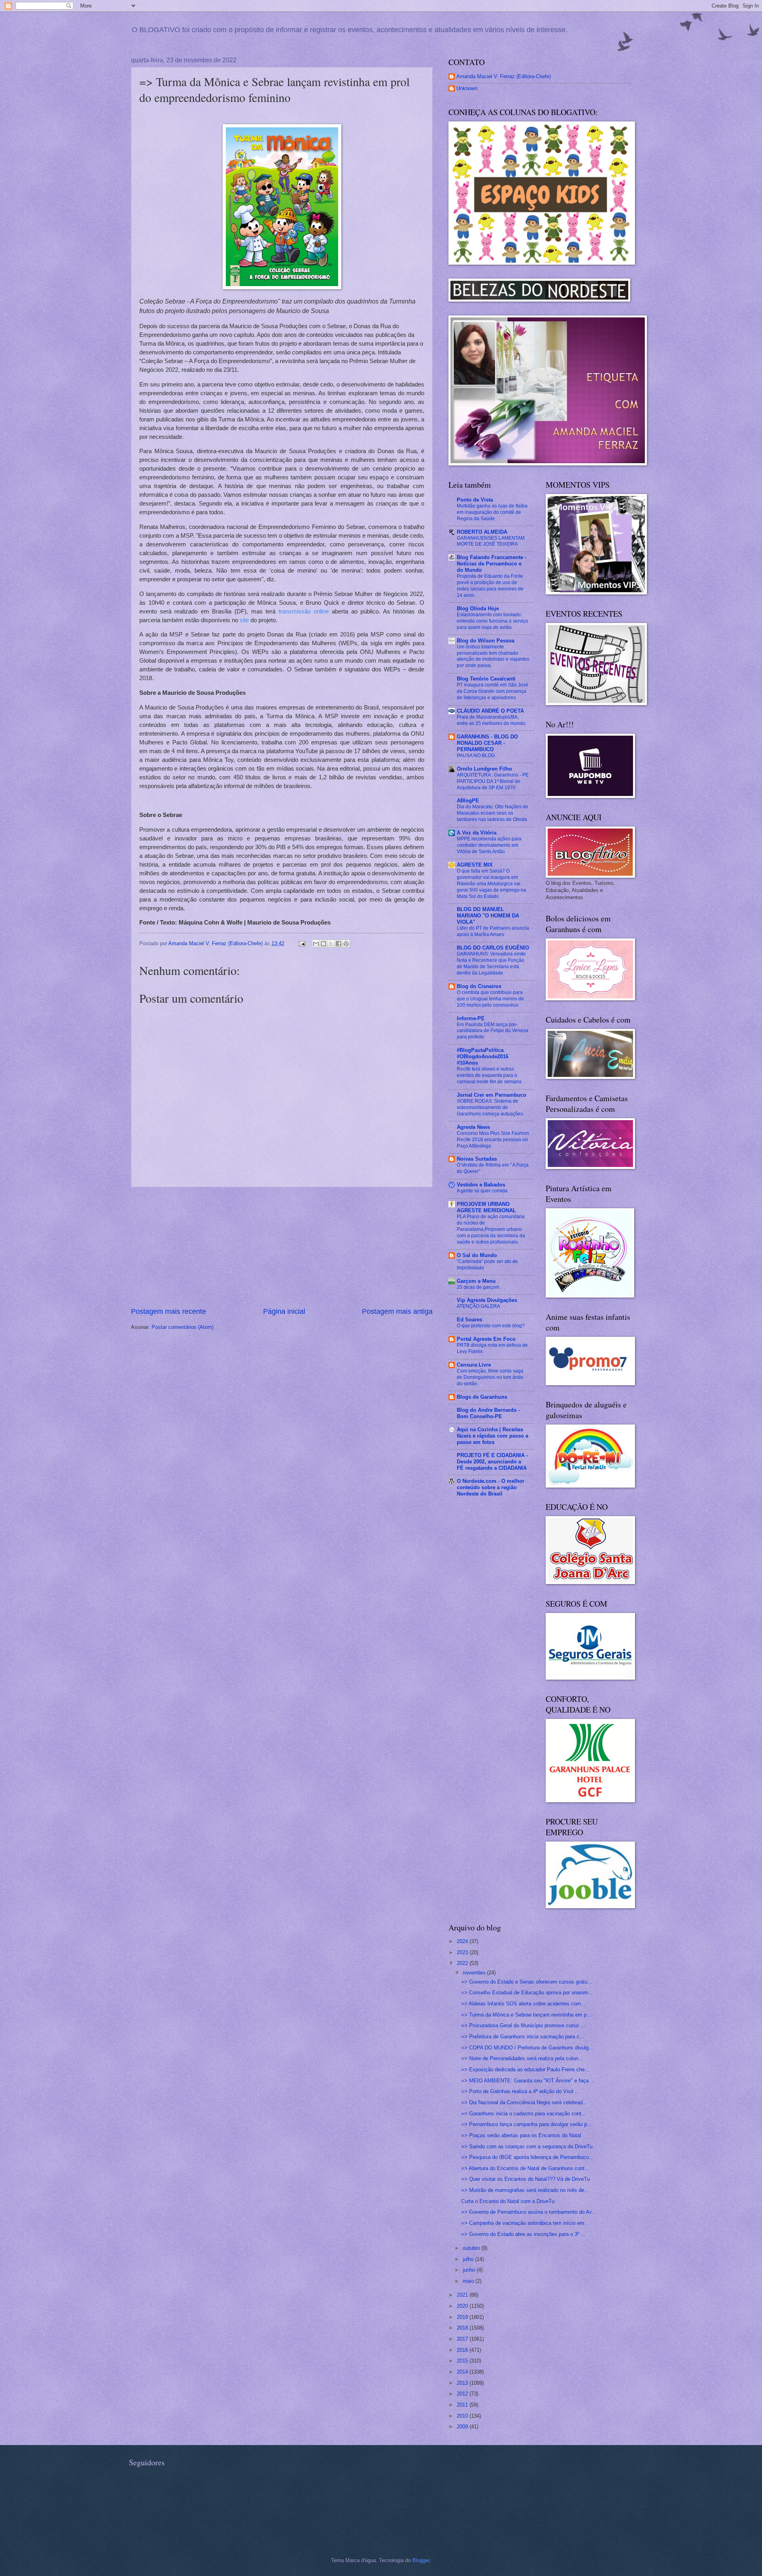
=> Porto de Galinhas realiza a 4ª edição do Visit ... (521, 2091)
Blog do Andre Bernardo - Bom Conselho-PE (488, 1413)
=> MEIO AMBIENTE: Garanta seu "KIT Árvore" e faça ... (528, 2081)
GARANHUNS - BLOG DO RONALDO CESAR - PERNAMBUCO (487, 743)
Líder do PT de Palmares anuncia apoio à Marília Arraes (493, 931)
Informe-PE (471, 1018)
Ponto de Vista (475, 500)
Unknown (467, 88)
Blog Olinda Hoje (478, 608)
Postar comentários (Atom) (183, 1327)
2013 (463, 2383)
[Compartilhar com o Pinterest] (346, 944)
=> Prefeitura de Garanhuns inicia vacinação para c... (523, 2037)
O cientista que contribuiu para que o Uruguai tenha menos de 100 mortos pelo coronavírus (490, 999)
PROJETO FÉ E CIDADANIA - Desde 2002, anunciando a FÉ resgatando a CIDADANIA (492, 1462)
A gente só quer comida (482, 1191)
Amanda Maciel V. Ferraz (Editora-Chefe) (504, 76)
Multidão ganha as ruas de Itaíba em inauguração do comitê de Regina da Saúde (492, 512)
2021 (463, 2295)
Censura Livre (474, 1365)
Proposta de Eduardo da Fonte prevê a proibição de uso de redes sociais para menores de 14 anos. (490, 586)
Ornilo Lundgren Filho (484, 769)
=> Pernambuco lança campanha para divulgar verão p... (526, 2124)
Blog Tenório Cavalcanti (486, 679)
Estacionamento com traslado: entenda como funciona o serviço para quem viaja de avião (493, 621)
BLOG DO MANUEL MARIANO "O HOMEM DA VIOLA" (488, 916)
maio (469, 2281)
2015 (463, 2361)
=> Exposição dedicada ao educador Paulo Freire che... (525, 2069)
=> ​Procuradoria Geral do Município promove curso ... (523, 2025)
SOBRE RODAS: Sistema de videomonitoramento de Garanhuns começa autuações (490, 1107)
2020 (463, 2306)
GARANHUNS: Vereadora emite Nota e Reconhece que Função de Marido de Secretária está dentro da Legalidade (491, 963)
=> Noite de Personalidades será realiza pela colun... (522, 2058)
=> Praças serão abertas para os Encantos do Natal (521, 2135)
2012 (463, 2394)
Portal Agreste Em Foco (486, 1339)
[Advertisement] (282, 1247)
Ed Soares (470, 1320)
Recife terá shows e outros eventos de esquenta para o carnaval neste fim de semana (489, 1075)
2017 (463, 2339)
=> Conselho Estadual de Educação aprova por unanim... (527, 1993)
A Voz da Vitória (477, 833)
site (244, 620)
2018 (463, 2328)
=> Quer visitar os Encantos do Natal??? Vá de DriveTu (525, 2179)
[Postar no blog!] (323, 944)
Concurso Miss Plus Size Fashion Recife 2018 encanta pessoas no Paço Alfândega (493, 1140)
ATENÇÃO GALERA (478, 1306)
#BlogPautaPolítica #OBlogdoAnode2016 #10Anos (483, 1056)
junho (470, 2270)
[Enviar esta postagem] (302, 943)
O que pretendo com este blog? (491, 1326)
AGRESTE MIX (475, 865)
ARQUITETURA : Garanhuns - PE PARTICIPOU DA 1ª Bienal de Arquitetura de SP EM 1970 (493, 781)
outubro (472, 2248)
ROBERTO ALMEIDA (482, 532)
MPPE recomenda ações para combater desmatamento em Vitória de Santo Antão (489, 845)
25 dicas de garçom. (479, 1287)
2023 (463, 1952)
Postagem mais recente (168, 1311)
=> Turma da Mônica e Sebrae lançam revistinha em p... (526, 2015)
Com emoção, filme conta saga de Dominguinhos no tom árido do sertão (490, 1377)
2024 (463, 1941)
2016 (463, 2350)
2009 (463, 2427)
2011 (463, 2405)
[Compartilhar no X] (331, 944)
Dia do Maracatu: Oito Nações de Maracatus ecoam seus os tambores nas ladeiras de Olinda (493, 813)
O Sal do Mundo (477, 1255)
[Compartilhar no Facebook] (339, 944)
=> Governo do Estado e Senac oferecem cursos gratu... (527, 1982)
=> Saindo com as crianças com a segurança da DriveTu (527, 2146)
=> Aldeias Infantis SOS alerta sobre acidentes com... (523, 2004)
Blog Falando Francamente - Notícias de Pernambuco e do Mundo (492, 564)
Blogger (421, 2560)
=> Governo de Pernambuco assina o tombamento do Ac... (529, 2212)
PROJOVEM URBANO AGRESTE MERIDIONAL (486, 1207)
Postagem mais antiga (397, 1311)
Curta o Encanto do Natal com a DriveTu (508, 2201)
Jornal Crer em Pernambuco (492, 1095)
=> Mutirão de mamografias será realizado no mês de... (525, 2190)
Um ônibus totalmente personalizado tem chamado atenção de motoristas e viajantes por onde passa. (493, 656)
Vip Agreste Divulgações (487, 1300)
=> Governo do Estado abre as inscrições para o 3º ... (523, 2234)
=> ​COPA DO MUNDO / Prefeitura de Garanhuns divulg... (527, 2048)
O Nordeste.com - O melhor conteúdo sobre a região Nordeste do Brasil (491, 1487)
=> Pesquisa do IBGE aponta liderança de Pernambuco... (527, 2157)
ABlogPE (468, 801)
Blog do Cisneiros (479, 986)
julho (469, 2259)
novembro (475, 1973)
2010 (463, 2416)
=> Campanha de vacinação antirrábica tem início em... (525, 2223)
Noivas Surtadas (477, 1159)
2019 (463, 2317)
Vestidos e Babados (481, 1185)
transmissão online (304, 611)
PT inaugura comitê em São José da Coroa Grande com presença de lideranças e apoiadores (493, 691)
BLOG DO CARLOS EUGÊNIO (493, 948)
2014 (463, 2372)
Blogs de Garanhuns (482, 1397)
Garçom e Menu (476, 1281)
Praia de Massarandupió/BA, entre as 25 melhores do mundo (491, 720)
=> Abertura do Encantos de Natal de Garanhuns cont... (525, 2168)
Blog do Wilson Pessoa (486, 641)
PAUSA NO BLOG (476, 755)
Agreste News (473, 1127)
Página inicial (284, 1311)
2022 (463, 1963)
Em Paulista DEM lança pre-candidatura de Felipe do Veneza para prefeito (493, 1031)
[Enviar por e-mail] (316, 944)
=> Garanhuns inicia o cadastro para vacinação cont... (524, 2114)
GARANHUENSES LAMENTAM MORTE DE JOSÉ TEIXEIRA (491, 541)
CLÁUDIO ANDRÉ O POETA (490, 711)
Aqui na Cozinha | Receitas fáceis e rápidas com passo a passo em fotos (493, 1436)
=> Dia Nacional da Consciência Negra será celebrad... (524, 2102)
